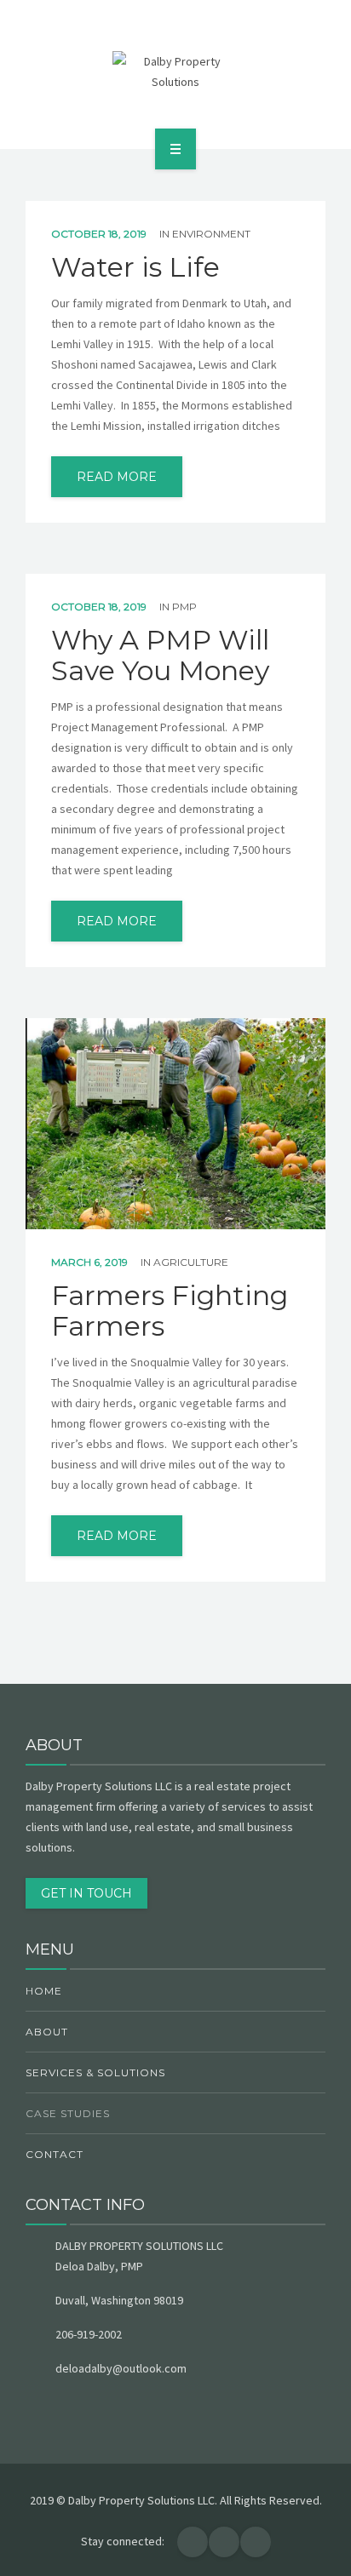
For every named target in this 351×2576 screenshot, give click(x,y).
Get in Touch (86, 1893)
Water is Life (135, 267)
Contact (55, 2154)
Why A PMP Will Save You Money (160, 655)
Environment (211, 234)
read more (117, 477)
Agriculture (191, 1262)
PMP (184, 607)
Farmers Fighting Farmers (170, 1311)
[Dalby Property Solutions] (176, 72)
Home (44, 1991)
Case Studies (68, 2113)
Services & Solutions (95, 2072)
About (47, 2032)
